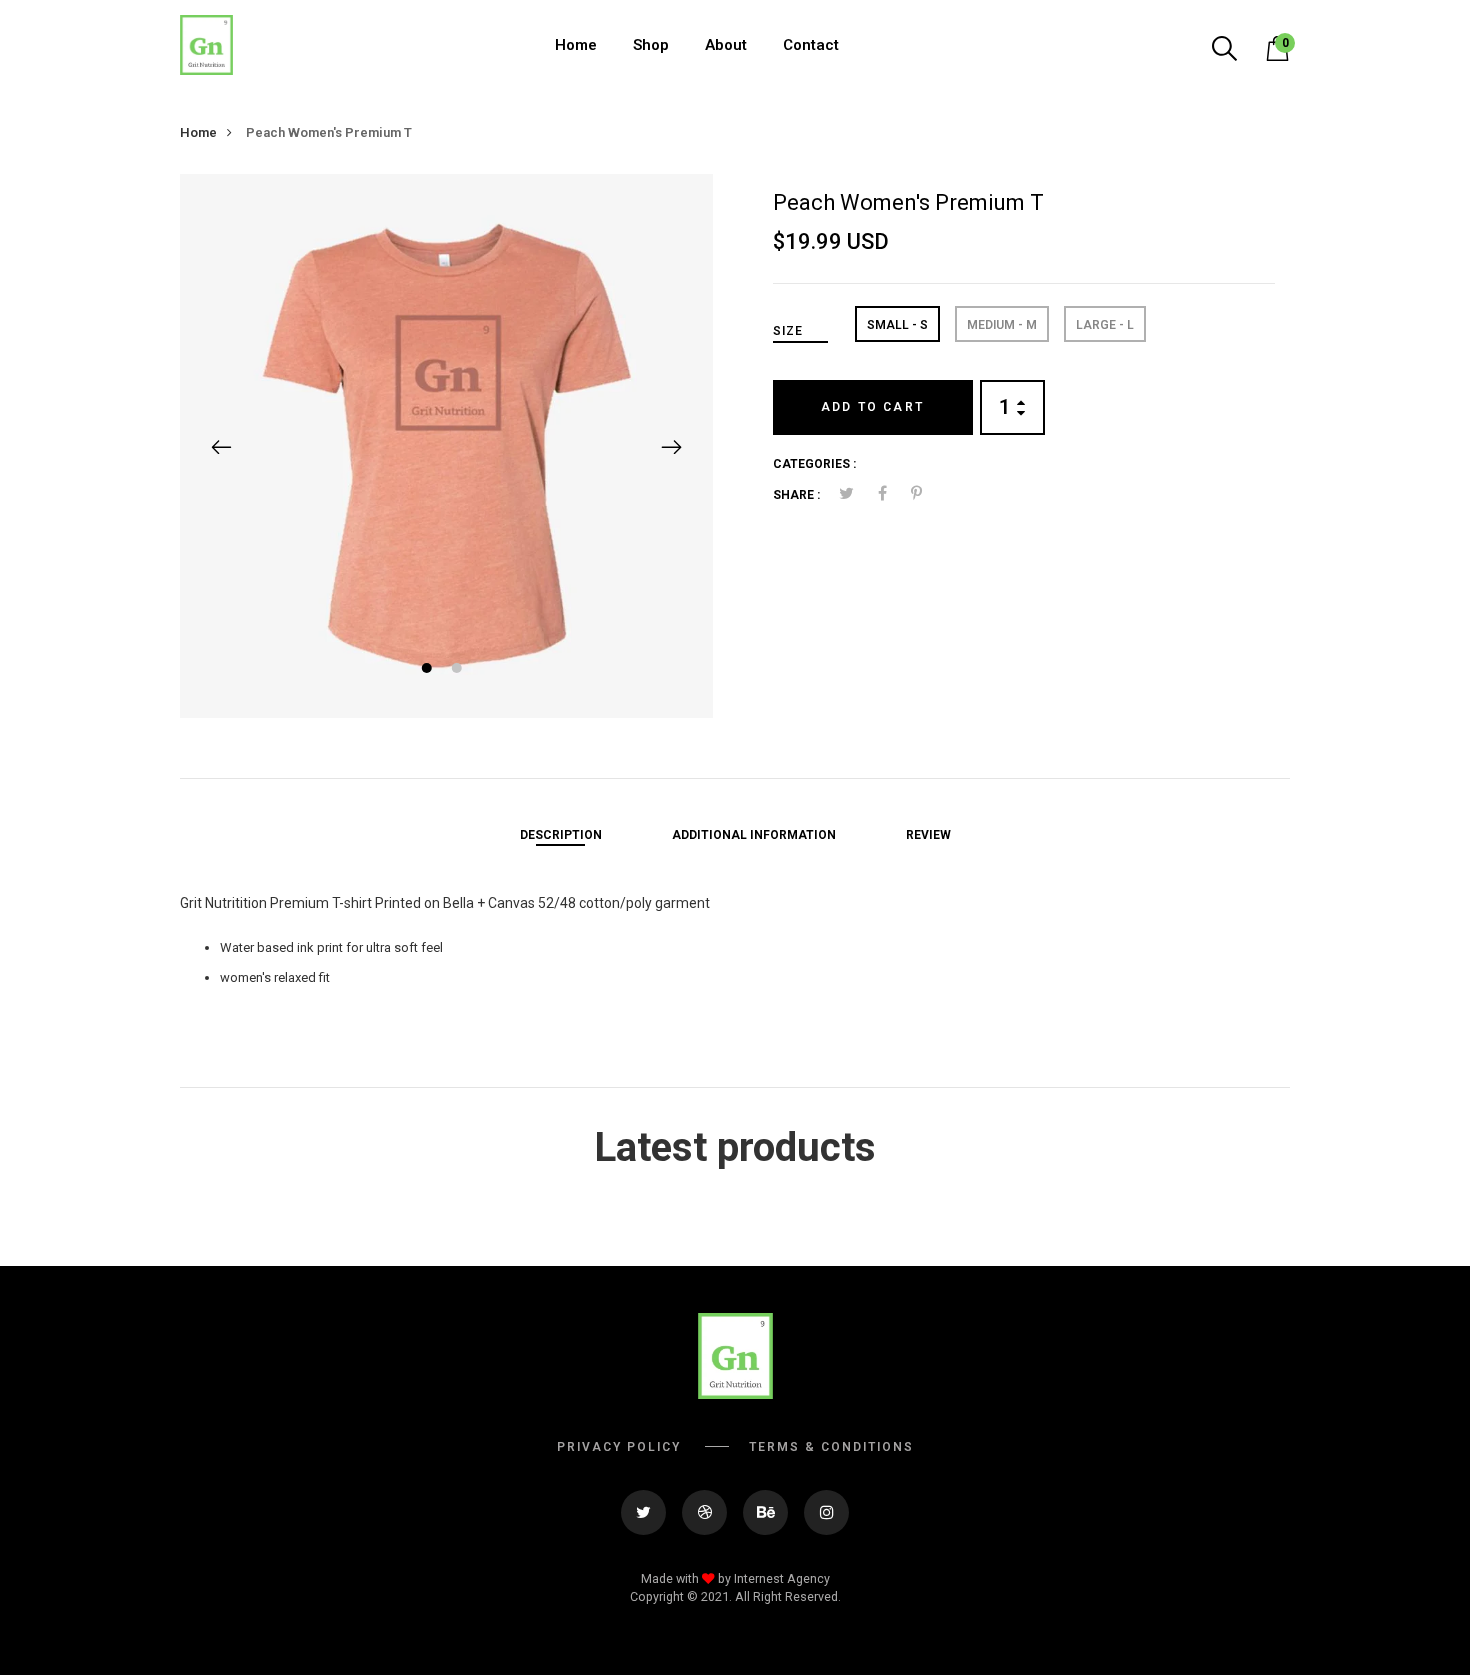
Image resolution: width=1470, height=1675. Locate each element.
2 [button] (458, 670)
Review (928, 835)
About (726, 45)
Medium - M (1002, 325)
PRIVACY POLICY (619, 1447)
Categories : (814, 464)
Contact (811, 45)
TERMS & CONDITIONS (831, 1447)
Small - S (897, 325)
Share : (796, 495)
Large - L (1105, 325)
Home (576, 45)
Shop (651, 45)
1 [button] (428, 670)
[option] (446, 445)
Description (561, 835)
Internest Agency (782, 1578)
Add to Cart (872, 407)
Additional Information (754, 835)
